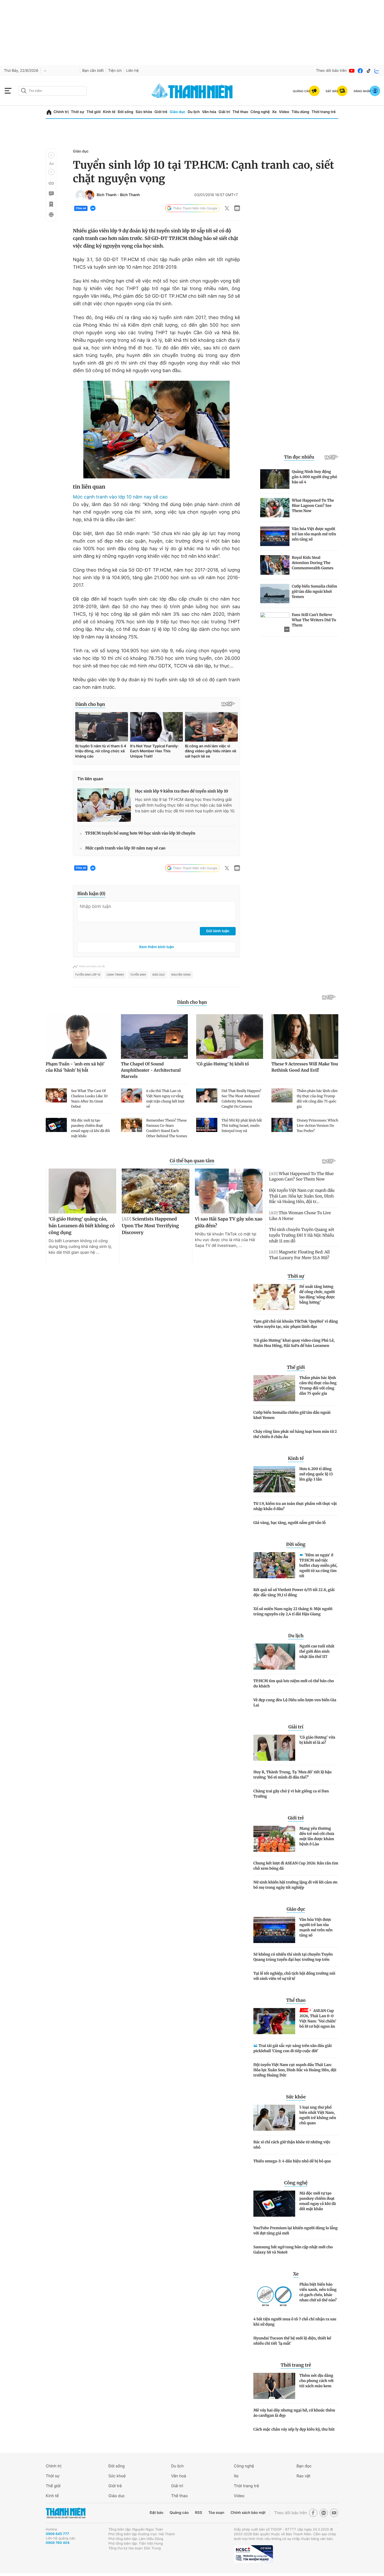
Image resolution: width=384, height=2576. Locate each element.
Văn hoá (179, 2476)
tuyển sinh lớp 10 (88, 975)
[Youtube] (352, 71)
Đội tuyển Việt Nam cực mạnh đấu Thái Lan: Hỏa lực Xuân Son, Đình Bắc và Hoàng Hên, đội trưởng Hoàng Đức (295, 2070)
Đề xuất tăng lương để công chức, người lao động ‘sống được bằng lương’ (317, 1294)
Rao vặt (303, 2476)
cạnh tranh (115, 975)
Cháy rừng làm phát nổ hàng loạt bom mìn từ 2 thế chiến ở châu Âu (295, 1434)
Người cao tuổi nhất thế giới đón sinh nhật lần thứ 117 (317, 1651)
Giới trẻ (161, 112)
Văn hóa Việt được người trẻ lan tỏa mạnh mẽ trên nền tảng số (316, 1927)
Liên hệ (132, 71)
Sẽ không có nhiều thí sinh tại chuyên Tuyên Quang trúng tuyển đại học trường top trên (293, 1957)
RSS (198, 2513)
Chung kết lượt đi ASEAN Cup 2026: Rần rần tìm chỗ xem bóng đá (296, 1866)
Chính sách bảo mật (248, 2513)
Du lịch (194, 112)
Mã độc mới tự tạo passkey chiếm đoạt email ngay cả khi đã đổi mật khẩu (318, 2201)
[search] (53, 91)
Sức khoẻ (117, 2476)
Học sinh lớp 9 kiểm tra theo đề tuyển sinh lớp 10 (182, 791)
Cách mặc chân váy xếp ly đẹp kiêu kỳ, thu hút (294, 2429)
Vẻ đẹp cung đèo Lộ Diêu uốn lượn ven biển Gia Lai (295, 1703)
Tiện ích (115, 71)
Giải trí (224, 112)
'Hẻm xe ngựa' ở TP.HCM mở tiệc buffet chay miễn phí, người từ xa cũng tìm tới (318, 1565)
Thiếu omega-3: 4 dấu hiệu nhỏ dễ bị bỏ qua (292, 2161)
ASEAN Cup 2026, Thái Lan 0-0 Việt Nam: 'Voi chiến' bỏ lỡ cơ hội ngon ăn (318, 2018)
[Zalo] (377, 71)
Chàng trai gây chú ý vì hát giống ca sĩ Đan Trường (291, 1794)
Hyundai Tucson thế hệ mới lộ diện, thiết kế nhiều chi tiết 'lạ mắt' (292, 2341)
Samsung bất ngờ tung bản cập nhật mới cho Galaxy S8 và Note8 (293, 2250)
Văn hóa (209, 112)
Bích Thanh (107, 195)
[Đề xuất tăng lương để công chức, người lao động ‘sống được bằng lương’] (274, 1297)
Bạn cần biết (93, 71)
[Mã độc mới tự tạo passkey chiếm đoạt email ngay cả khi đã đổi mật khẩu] (274, 2204)
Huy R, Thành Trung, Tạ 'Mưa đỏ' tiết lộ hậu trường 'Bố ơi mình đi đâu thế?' (292, 1775)
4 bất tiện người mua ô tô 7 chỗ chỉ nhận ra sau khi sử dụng (295, 2322)
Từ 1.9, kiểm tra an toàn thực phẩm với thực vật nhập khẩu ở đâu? (295, 1506)
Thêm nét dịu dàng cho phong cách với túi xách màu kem (316, 2381)
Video (284, 112)
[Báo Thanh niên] (66, 2513)
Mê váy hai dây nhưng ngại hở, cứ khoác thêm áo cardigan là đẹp (294, 2413)
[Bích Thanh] (80, 195)
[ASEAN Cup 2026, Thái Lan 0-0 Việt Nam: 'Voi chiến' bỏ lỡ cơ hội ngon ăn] (274, 2021)
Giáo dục (177, 112)
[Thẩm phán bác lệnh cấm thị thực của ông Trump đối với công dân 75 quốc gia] (274, 1388)
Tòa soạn (216, 2513)
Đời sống (126, 112)
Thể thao (240, 112)
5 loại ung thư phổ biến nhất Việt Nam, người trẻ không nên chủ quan (318, 2115)
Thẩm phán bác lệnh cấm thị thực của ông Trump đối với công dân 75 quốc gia (318, 1386)
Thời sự (77, 112)
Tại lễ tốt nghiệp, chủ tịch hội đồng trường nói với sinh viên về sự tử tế (294, 1976)
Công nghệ (260, 112)
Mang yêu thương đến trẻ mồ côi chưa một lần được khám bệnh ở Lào (317, 1836)
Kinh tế (109, 112)
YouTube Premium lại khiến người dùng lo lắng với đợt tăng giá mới (296, 2231)
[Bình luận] (51, 194)
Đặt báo (156, 2513)
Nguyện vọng (181, 975)
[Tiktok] (369, 71)
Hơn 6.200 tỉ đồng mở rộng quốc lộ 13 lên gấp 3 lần (316, 1474)
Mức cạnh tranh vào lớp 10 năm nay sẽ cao (120, 497)
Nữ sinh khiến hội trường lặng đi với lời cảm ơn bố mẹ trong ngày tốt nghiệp (295, 1885)
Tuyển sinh (138, 975)
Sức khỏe (144, 112)
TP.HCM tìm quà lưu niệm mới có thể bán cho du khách (294, 1683)
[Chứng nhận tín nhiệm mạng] (253, 2554)
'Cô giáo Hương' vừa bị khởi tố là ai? (317, 1740)
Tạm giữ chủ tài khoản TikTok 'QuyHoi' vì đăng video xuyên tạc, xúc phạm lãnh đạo (296, 1324)
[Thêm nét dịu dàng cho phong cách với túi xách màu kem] (274, 2386)
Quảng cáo (179, 2513)
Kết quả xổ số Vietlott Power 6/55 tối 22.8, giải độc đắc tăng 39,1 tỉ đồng (294, 1592)
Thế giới (94, 112)
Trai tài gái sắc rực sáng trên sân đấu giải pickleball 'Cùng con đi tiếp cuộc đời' (293, 2048)
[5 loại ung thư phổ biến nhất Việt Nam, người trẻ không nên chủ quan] (274, 2118)
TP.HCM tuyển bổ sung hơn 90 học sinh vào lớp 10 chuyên (140, 833)
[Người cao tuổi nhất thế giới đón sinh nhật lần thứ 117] (274, 1657)
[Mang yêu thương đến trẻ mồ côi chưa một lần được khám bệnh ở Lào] (274, 1839)
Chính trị (61, 112)
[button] (51, 155)
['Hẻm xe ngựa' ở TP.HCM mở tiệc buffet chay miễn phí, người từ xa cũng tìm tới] (274, 1565)
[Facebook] (360, 71)
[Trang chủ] (49, 112)
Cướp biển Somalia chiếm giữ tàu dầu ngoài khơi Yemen (292, 1415)
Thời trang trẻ (324, 112)
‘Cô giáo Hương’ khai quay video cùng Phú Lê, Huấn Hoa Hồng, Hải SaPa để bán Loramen (294, 1343)
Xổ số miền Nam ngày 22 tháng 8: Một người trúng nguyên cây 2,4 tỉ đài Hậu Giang (293, 1611)
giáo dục (159, 975)
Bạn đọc (304, 2466)
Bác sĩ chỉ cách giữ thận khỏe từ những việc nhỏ (292, 2145)
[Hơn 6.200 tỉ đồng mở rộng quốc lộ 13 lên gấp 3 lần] (274, 1479)
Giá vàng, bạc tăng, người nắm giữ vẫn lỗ (290, 1523)
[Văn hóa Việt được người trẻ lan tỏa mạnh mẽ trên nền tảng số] (274, 1930)
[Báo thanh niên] (192, 91)
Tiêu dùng (300, 112)
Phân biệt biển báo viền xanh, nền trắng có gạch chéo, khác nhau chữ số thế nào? (318, 2292)
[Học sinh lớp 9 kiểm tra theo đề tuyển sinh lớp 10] (104, 805)
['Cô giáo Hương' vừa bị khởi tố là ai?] (274, 1748)
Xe (274, 112)
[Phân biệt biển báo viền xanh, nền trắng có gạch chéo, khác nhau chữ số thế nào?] (274, 2295)
